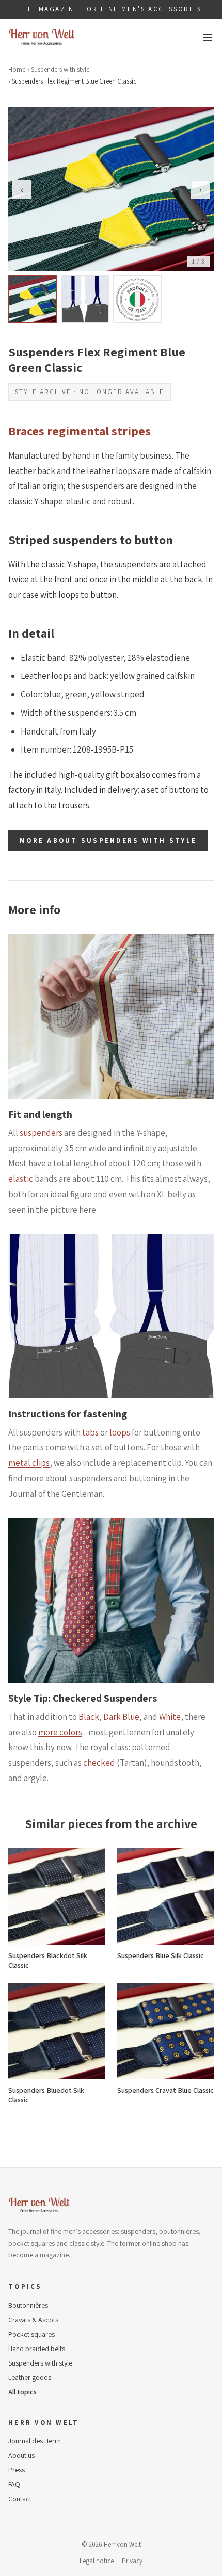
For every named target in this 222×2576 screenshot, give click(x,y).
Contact (20, 2499)
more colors (60, 1732)
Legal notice (97, 2561)
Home (17, 69)
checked (99, 1763)
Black (89, 1717)
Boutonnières (28, 2305)
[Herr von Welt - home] (42, 37)
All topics (22, 2392)
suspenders (41, 1133)
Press (17, 2470)
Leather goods (30, 2377)
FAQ (14, 2484)
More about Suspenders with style (108, 841)
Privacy (132, 2561)
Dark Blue (121, 1717)
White (170, 1717)
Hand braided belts (37, 2349)
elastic (21, 1179)
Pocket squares (31, 2334)
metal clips (29, 1463)
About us (21, 2455)
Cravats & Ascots (33, 2320)
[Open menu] (208, 37)
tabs (90, 1432)
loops (120, 1432)
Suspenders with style (60, 69)
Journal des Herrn (35, 2441)
